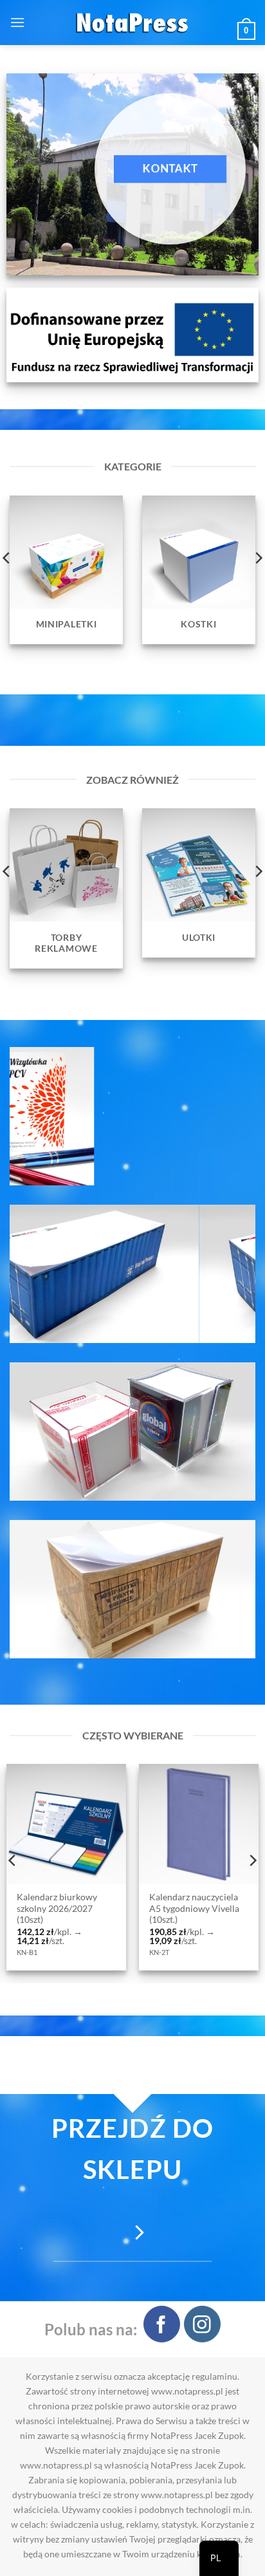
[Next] (252, 1860)
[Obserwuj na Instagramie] (202, 2324)
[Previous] (13, 1860)
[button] (17, 22)
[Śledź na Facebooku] (162, 2324)
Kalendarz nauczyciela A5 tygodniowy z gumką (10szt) (136, 1908)
